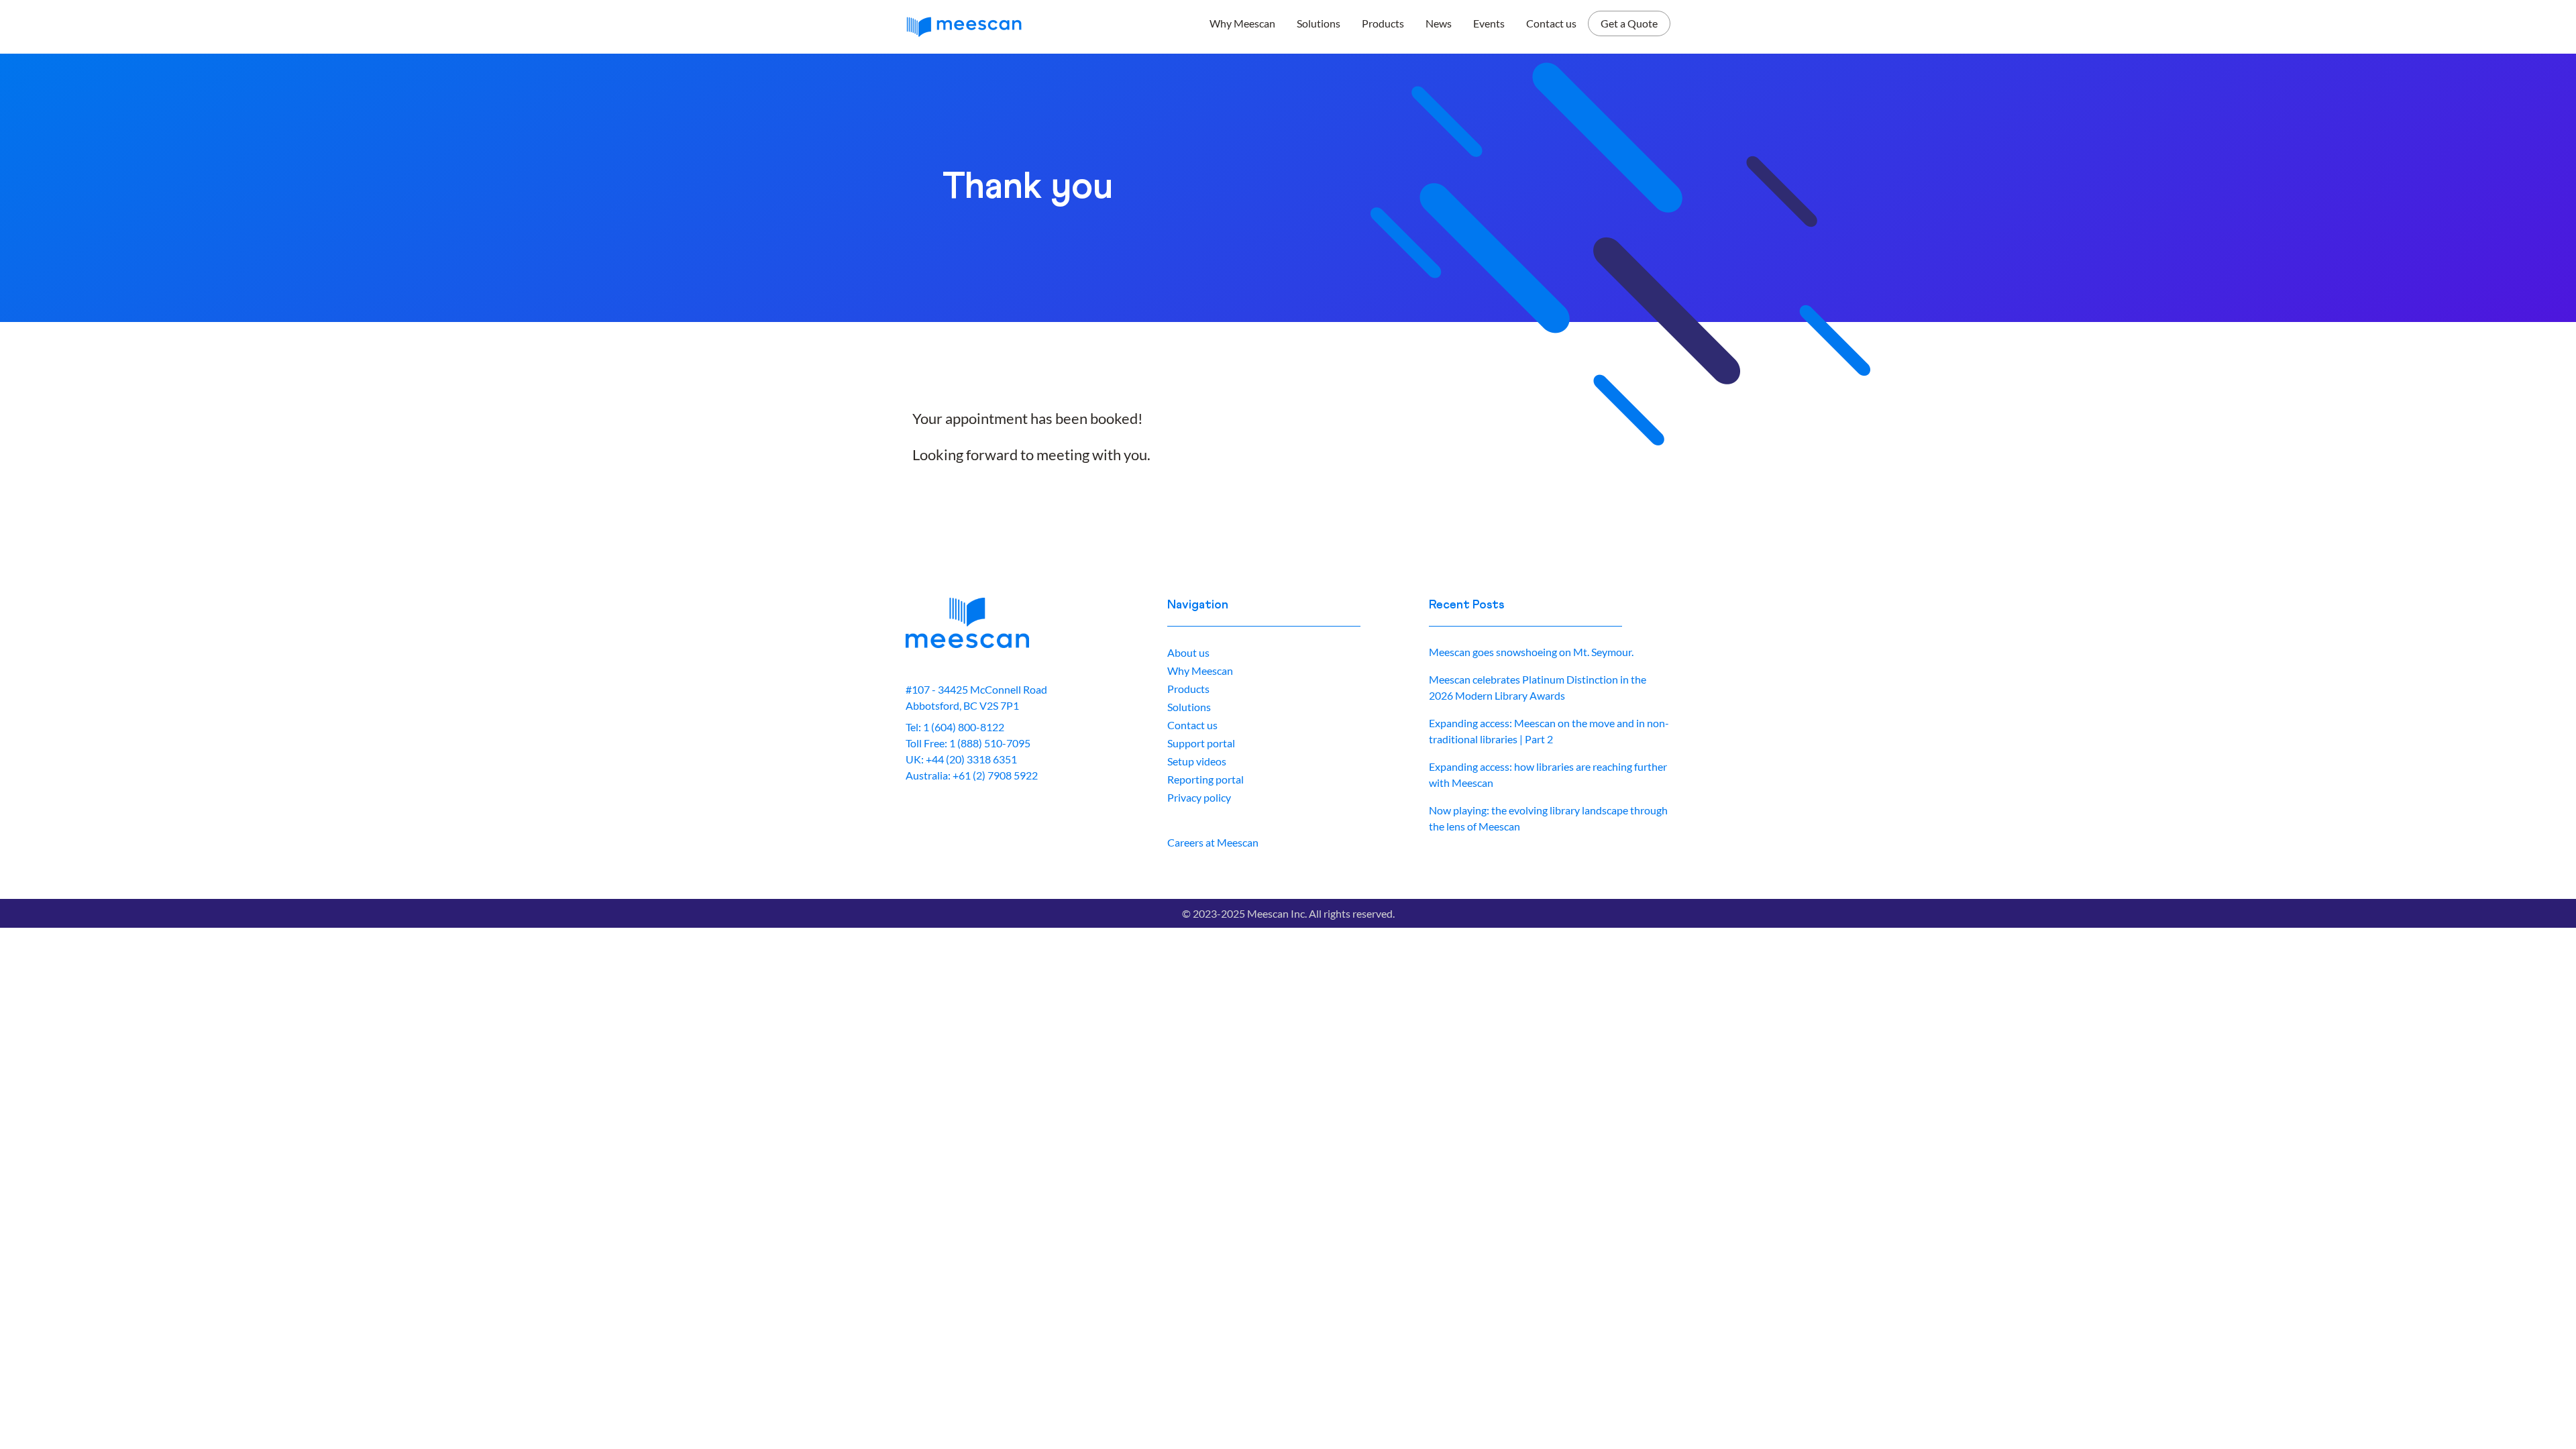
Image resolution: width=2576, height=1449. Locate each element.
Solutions (1319, 23)
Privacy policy (1199, 797)
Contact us (1551, 23)
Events (1489, 23)
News (1439, 23)
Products (1383, 23)
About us (1188, 652)
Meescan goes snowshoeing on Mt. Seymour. (1531, 652)
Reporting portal (1205, 779)
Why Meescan (1242, 23)
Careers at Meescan (1213, 842)
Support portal (1201, 743)
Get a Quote (1629, 23)
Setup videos (1197, 761)
